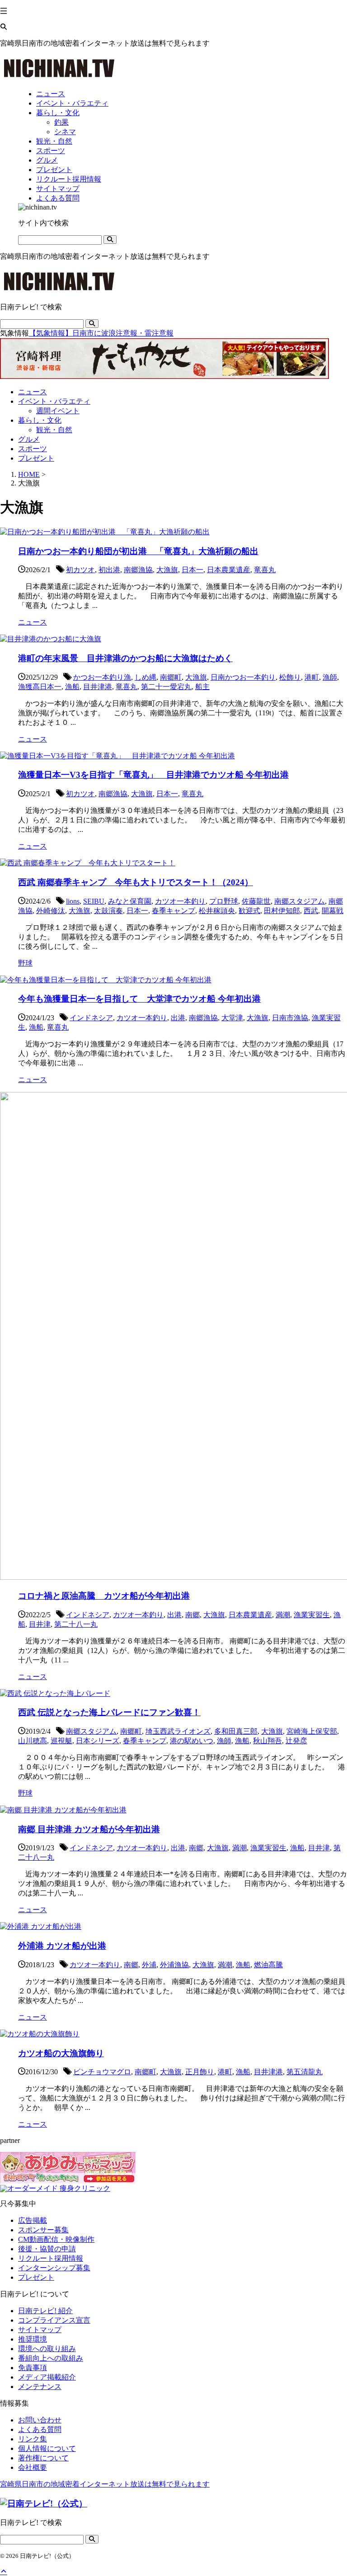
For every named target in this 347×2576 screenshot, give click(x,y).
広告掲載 (33, 2220)
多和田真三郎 (236, 1731)
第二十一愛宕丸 (166, 687)
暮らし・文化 (40, 420)
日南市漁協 (290, 1018)
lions (73, 901)
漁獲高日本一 (40, 687)
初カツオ (80, 570)
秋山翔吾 (267, 1741)
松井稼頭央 (217, 911)
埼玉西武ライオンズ (178, 1731)
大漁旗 (167, 570)
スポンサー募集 (43, 2230)
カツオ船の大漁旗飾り (61, 2053)
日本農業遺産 (229, 570)
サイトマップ (40, 2330)
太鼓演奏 (108, 911)
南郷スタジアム (300, 901)
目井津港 (98, 687)
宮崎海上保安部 (312, 1731)
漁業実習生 (312, 1615)
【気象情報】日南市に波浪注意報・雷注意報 (101, 333)
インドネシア (91, 1018)
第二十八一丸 (76, 1624)
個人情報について (47, 2448)
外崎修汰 (51, 911)
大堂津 (232, 1018)
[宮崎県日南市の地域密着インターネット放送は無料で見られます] (59, 78)
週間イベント (58, 411)
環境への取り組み (47, 2349)
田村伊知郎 (282, 911)
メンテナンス (40, 2387)
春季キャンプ (173, 911)
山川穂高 (33, 1741)
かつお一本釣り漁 (102, 677)
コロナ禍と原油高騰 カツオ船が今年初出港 (104, 1596)
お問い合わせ (40, 2420)
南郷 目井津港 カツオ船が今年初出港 (89, 1829)
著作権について (43, 2458)
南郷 (192, 1615)
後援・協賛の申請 (47, 2249)
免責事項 (33, 2368)
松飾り (290, 677)
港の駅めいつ (192, 1741)
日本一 (192, 570)
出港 (178, 1018)
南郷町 (171, 677)
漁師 (330, 677)
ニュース (33, 392)
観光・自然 (54, 430)
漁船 (72, 687)
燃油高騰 (268, 1965)
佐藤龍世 (256, 901)
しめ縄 (145, 677)
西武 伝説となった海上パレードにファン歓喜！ (109, 1712)
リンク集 (33, 2439)
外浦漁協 (174, 1965)
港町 (312, 677)
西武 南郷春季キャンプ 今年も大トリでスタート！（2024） (136, 882)
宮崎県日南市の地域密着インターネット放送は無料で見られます (105, 2484)
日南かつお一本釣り (243, 677)
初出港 (109, 570)
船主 (202, 687)
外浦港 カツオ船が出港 (62, 1946)
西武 (311, 911)
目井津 (40, 1624)
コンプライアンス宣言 (54, 2320)
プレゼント (36, 458)
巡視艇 (61, 1741)
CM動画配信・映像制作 (56, 2239)
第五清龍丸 (305, 2072)
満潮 (283, 1615)
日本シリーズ (98, 1741)
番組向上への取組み (51, 2358)
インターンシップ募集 (54, 2268)
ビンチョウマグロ (102, 2072)
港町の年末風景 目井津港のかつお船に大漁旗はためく (125, 658)
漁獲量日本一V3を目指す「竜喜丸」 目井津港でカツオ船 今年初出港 (153, 775)
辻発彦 (296, 1741)
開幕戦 (333, 911)
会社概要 (33, 2467)
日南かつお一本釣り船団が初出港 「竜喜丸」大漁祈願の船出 (138, 551)
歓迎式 (249, 911)
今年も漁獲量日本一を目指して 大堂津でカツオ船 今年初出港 (139, 999)
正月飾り (200, 2072)
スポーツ (33, 449)
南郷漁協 (138, 570)
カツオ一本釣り (180, 901)
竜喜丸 (265, 570)
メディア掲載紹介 (47, 2377)
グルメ (29, 439)
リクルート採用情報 (51, 2258)
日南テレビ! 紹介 (45, 2311)
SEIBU (94, 901)
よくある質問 (40, 2429)
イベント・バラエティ (54, 401)
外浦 (149, 1965)
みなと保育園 (130, 901)
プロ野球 (224, 901)
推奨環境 (33, 2339)
